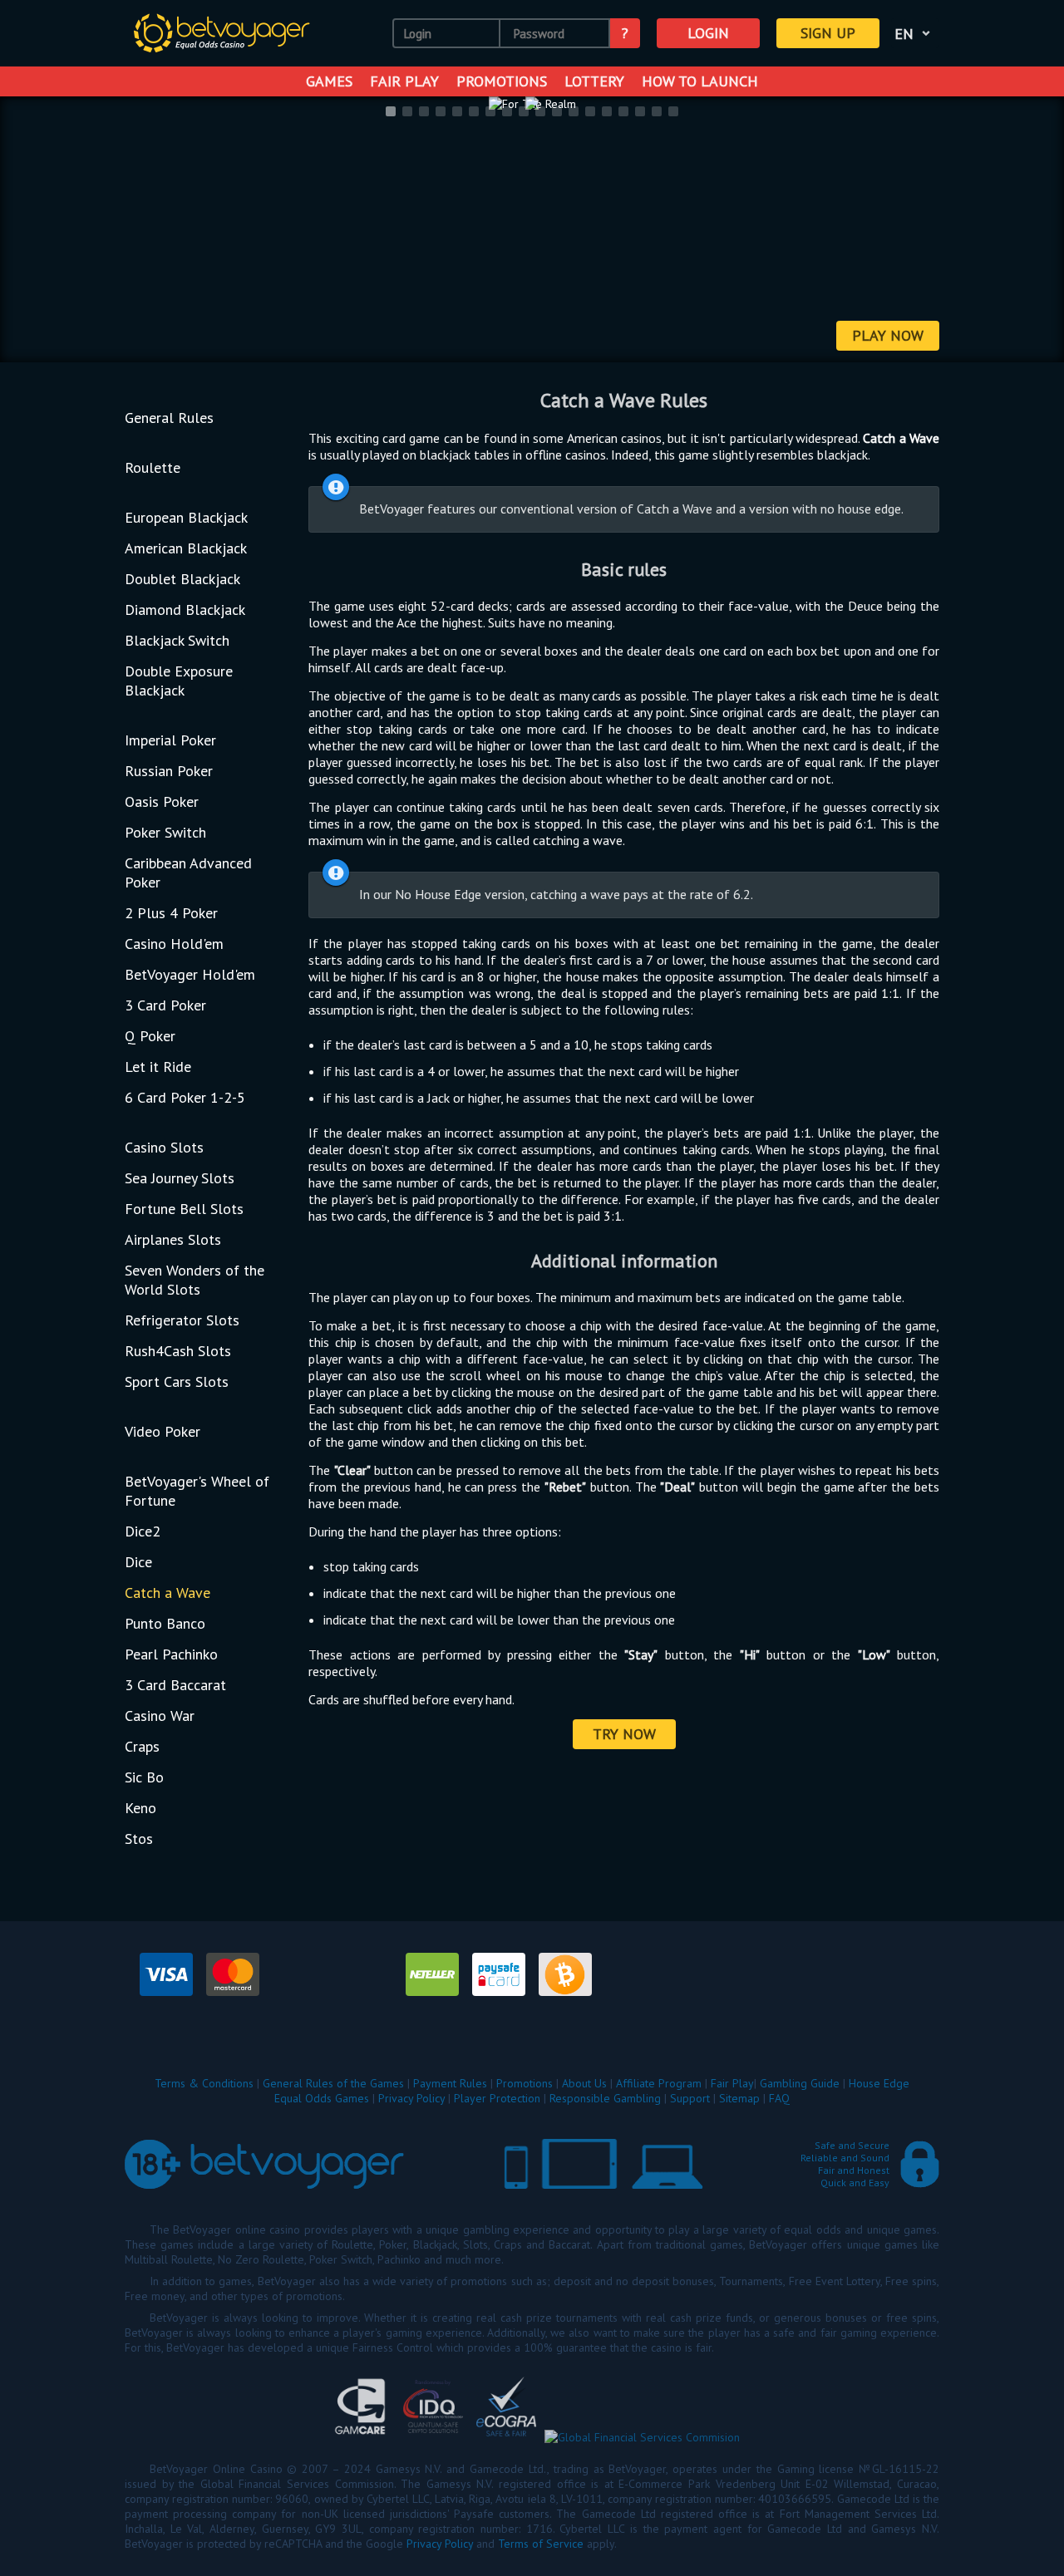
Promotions (502, 81)
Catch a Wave (167, 1593)
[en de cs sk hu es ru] (915, 33)
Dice (138, 1562)
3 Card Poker (165, 1005)
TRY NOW (624, 1734)
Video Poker (163, 1431)
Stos (139, 1839)
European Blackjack (186, 517)
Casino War (160, 1716)
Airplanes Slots (173, 1239)
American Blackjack (186, 548)
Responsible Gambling (605, 2098)
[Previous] (34, 231)
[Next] (1030, 231)
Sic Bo (144, 1777)
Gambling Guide (800, 2083)
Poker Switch (165, 832)
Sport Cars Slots (177, 1381)
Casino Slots (164, 1147)
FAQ (779, 2098)
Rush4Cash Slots (178, 1351)
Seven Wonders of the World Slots (195, 1280)
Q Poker (150, 1036)
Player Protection (497, 2098)
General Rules (169, 418)
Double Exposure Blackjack (179, 681)
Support (690, 2098)
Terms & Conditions (204, 2083)
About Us (584, 2083)
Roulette (153, 467)
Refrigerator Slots (182, 1320)
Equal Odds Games (322, 2098)
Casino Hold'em (174, 944)
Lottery (594, 81)
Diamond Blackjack (185, 610)
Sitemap (739, 2098)
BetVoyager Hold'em (190, 974)
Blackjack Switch (177, 640)
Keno (140, 1808)
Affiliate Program (659, 2083)
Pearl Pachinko (171, 1654)
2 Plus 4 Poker (171, 913)
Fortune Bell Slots (184, 1209)
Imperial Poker (170, 740)
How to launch (700, 81)
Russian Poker (169, 771)
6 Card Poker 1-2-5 (185, 1097)
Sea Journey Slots (180, 1178)
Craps (142, 1746)
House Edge (879, 2083)
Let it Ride (158, 1067)
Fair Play (404, 81)
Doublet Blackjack (182, 579)
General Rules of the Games (333, 2083)
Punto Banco (165, 1623)
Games (329, 81)
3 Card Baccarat (175, 1685)
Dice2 (143, 1531)
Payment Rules (450, 2083)
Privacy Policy (411, 2098)
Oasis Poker (162, 801)
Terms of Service (541, 2544)
